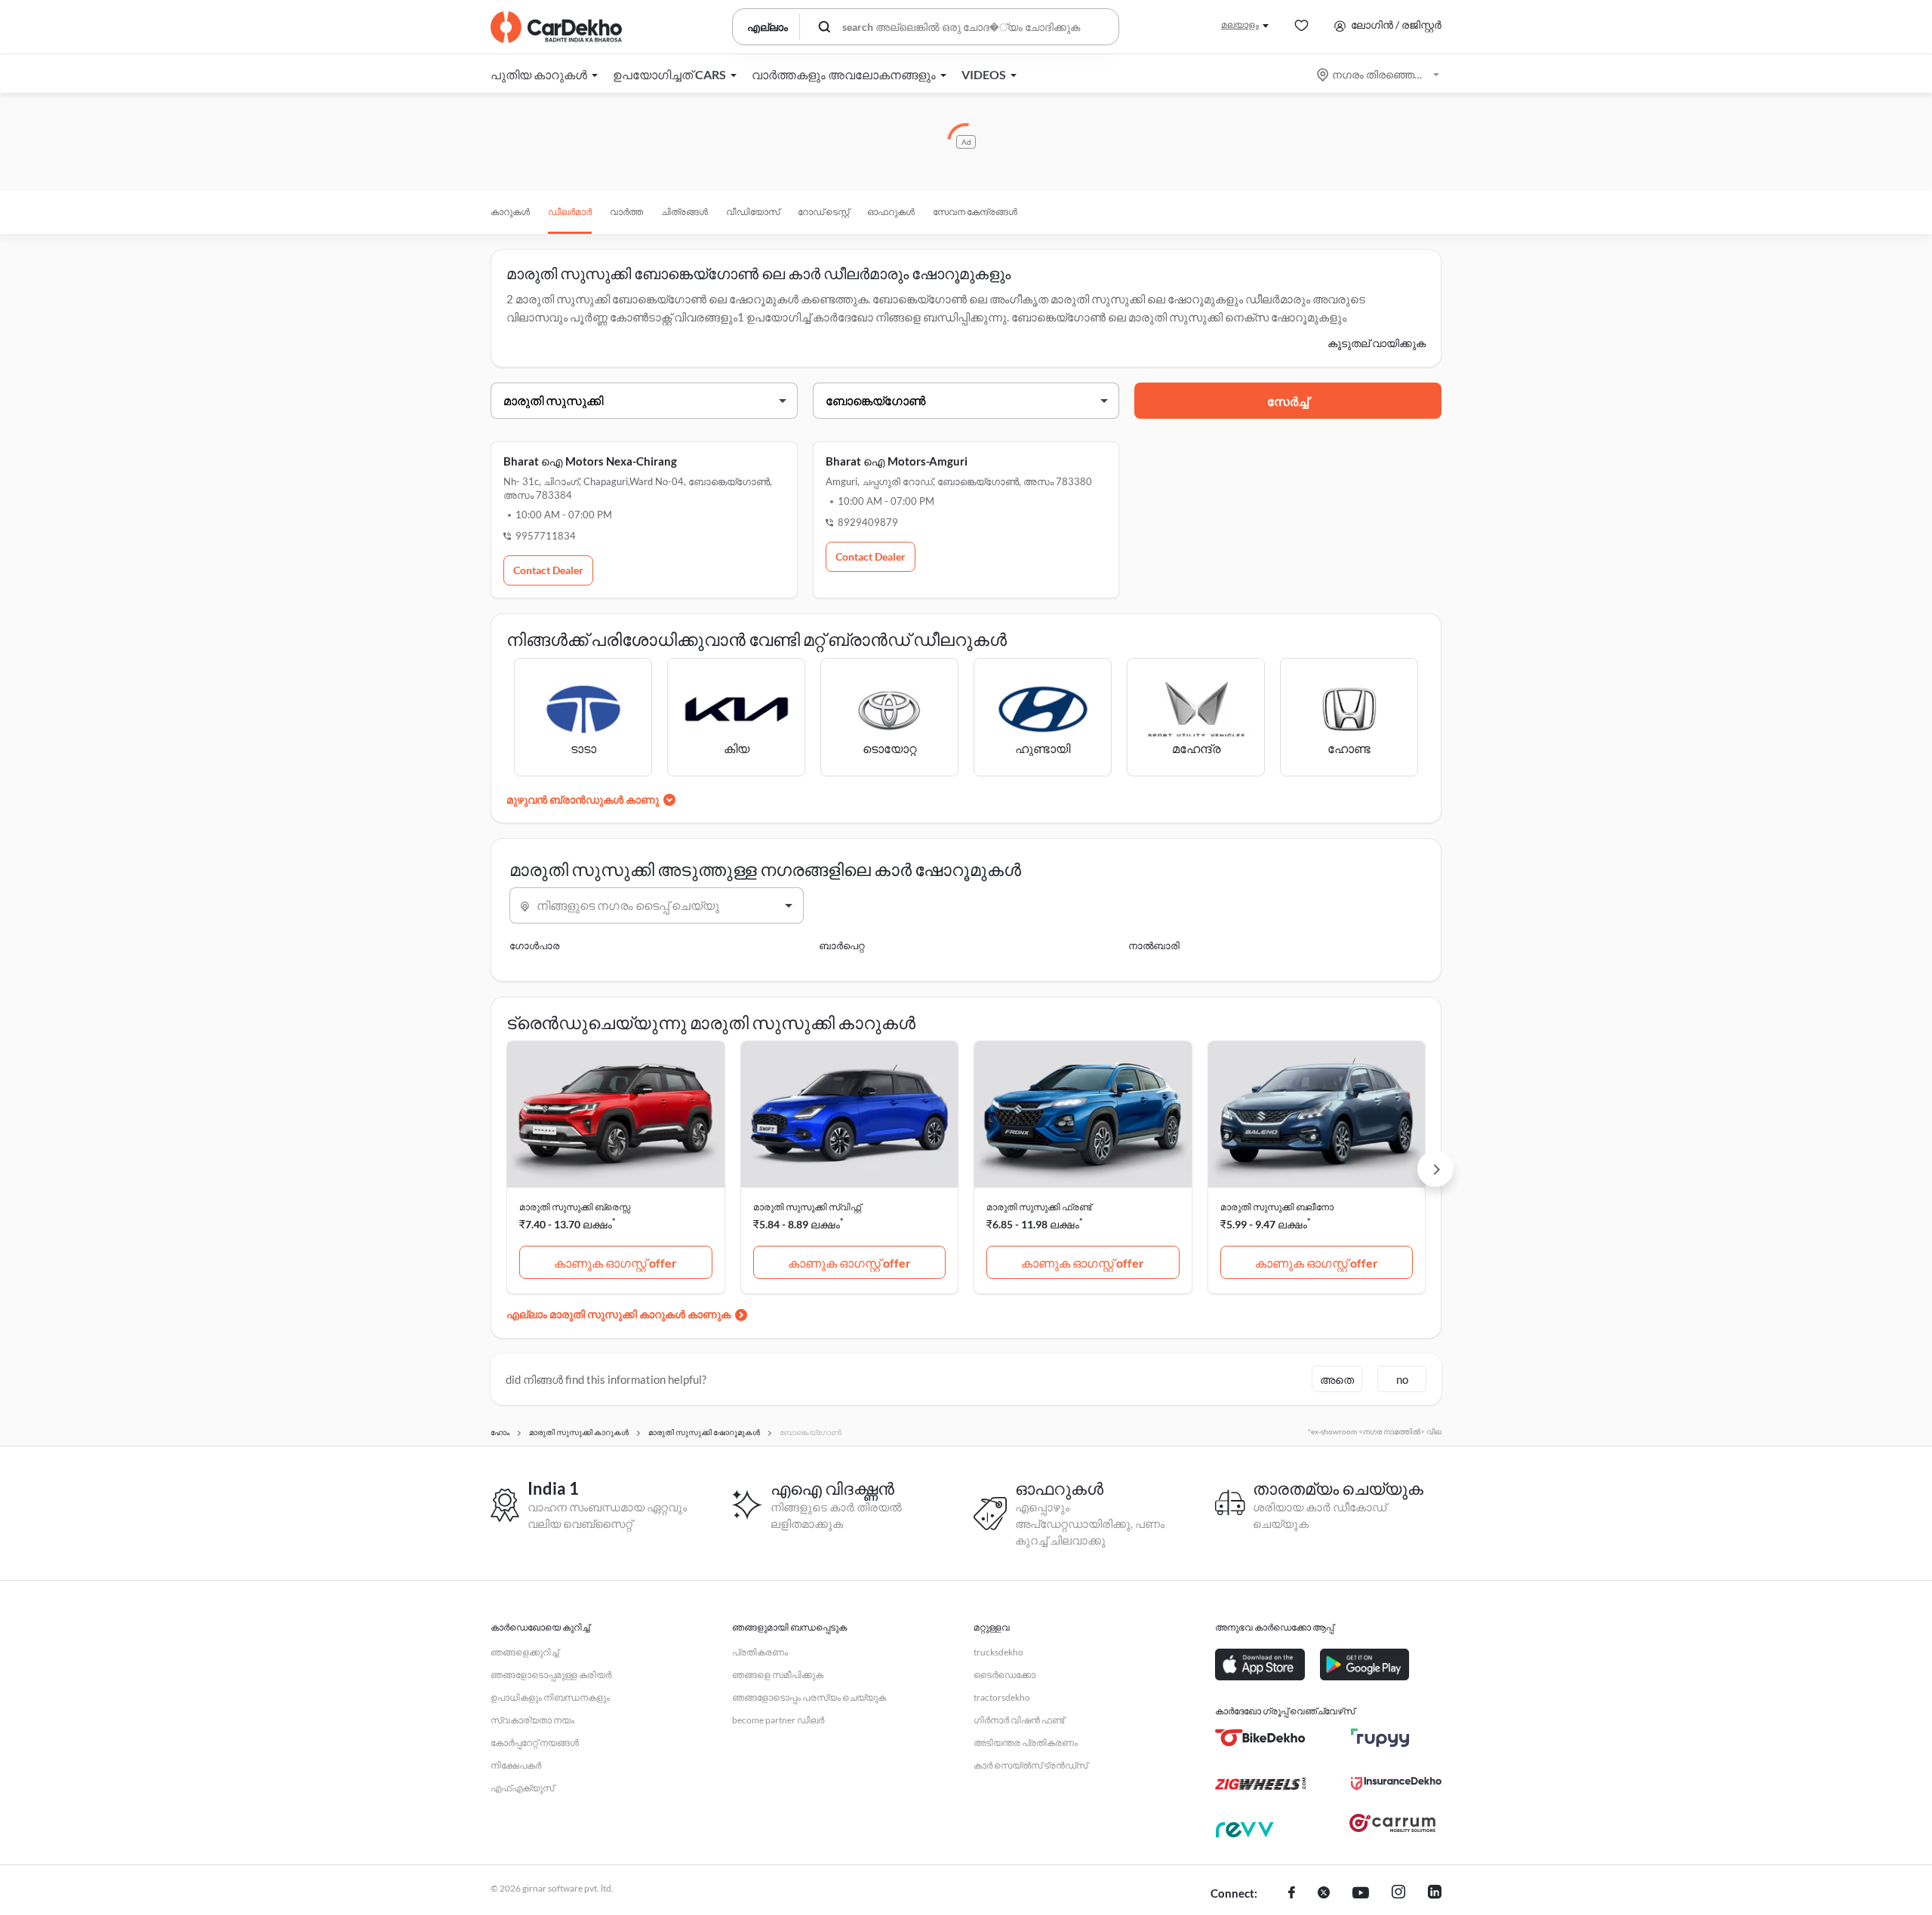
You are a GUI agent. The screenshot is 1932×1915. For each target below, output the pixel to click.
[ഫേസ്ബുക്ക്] (1292, 1894)
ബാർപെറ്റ (841, 945)
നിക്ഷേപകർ (516, 1765)
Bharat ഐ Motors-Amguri (897, 461)
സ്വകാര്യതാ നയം (532, 1720)
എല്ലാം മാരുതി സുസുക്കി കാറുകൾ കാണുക (618, 1314)
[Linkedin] (1435, 1894)
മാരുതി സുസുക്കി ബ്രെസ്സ (575, 1207)
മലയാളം (1240, 25)
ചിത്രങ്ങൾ (685, 212)
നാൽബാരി (1154, 945)
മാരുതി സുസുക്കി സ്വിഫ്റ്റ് (807, 1207)
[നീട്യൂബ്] (1361, 1894)
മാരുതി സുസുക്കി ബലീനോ (1277, 1207)
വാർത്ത (626, 212)
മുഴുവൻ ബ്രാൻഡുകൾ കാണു (583, 799)
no (1402, 1379)
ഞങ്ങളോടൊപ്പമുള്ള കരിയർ (551, 1675)
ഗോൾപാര (534, 945)
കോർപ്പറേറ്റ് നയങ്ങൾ (535, 1743)
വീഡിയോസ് (753, 212)
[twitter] (1324, 1894)
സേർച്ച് (1288, 401)
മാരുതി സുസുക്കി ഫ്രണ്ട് (1039, 1207)
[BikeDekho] (1260, 1738)
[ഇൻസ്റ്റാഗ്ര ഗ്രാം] (1398, 1894)
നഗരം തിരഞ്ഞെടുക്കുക (1379, 74)
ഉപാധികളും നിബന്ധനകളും (550, 1697)
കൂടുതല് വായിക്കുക (1377, 343)
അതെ (1337, 1379)
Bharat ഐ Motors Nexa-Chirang (590, 461)
